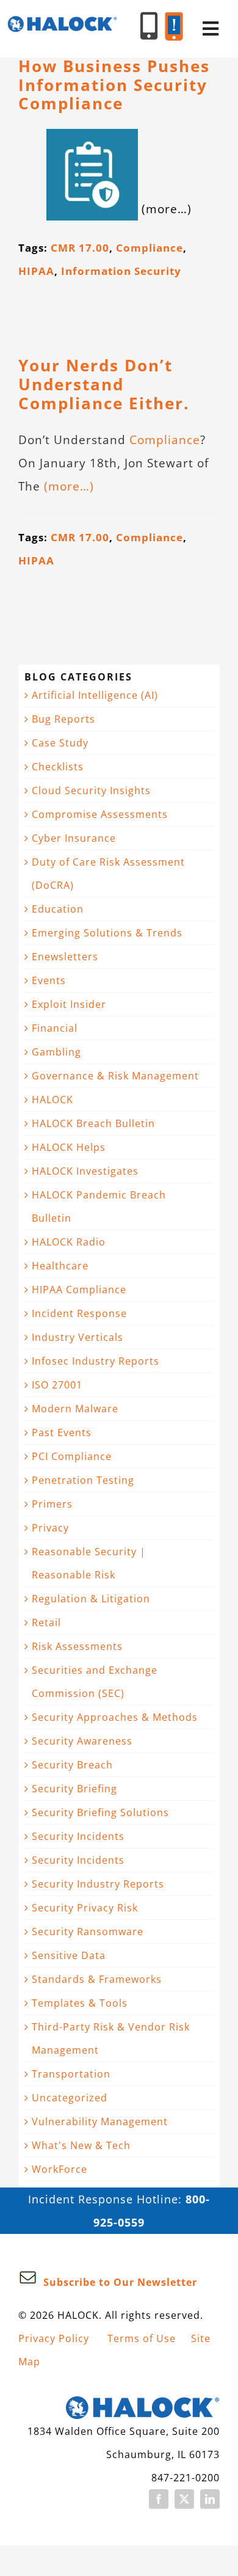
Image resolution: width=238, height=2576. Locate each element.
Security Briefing (74, 1789)
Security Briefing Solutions (100, 1812)
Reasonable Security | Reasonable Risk (89, 1563)
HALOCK (52, 1100)
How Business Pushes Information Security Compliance (114, 85)
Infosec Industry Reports (96, 1361)
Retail (46, 1622)
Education (58, 909)
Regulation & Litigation (91, 1599)
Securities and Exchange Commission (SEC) (95, 1682)
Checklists (58, 767)
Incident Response (79, 1313)
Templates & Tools (80, 2003)
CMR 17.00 (80, 248)
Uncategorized (70, 2098)
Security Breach (72, 1765)
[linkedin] (210, 2499)
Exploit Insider (69, 1004)
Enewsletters (65, 957)
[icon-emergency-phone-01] (174, 18)
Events (49, 980)
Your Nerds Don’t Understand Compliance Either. (104, 384)
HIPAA (36, 271)
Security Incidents (78, 1836)
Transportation (71, 2074)
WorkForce (60, 2169)
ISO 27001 (57, 1385)
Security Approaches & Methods (115, 1717)
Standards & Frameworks (97, 1979)
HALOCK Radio (69, 1242)
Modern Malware (75, 1409)
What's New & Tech (81, 2145)
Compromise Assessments (100, 814)
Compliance (150, 248)
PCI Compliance (72, 1456)
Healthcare (60, 1266)
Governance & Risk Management (115, 1076)
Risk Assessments (77, 1646)
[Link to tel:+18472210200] (149, 26)
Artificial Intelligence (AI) (95, 695)
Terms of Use (142, 2338)
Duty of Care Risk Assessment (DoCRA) (108, 874)
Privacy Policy (54, 2338)
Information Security (121, 271)
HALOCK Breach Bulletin (93, 1123)
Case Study (60, 743)
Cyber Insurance (74, 838)
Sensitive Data (69, 1955)
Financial (55, 1028)
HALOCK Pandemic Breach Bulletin (99, 1206)
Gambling (56, 1052)
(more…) (69, 486)
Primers (52, 1504)
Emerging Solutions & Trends (107, 933)
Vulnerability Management (100, 2122)
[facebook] (159, 2499)
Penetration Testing (83, 1480)
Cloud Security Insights (91, 790)
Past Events (62, 1432)
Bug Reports (63, 719)
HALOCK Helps (69, 1147)
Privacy (50, 1528)
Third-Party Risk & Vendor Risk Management (111, 2038)
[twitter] (184, 2499)
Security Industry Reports (98, 1884)
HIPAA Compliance (79, 1290)
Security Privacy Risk (85, 1908)
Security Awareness (82, 1741)
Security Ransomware (88, 1932)
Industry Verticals (78, 1337)
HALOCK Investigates (85, 1171)
